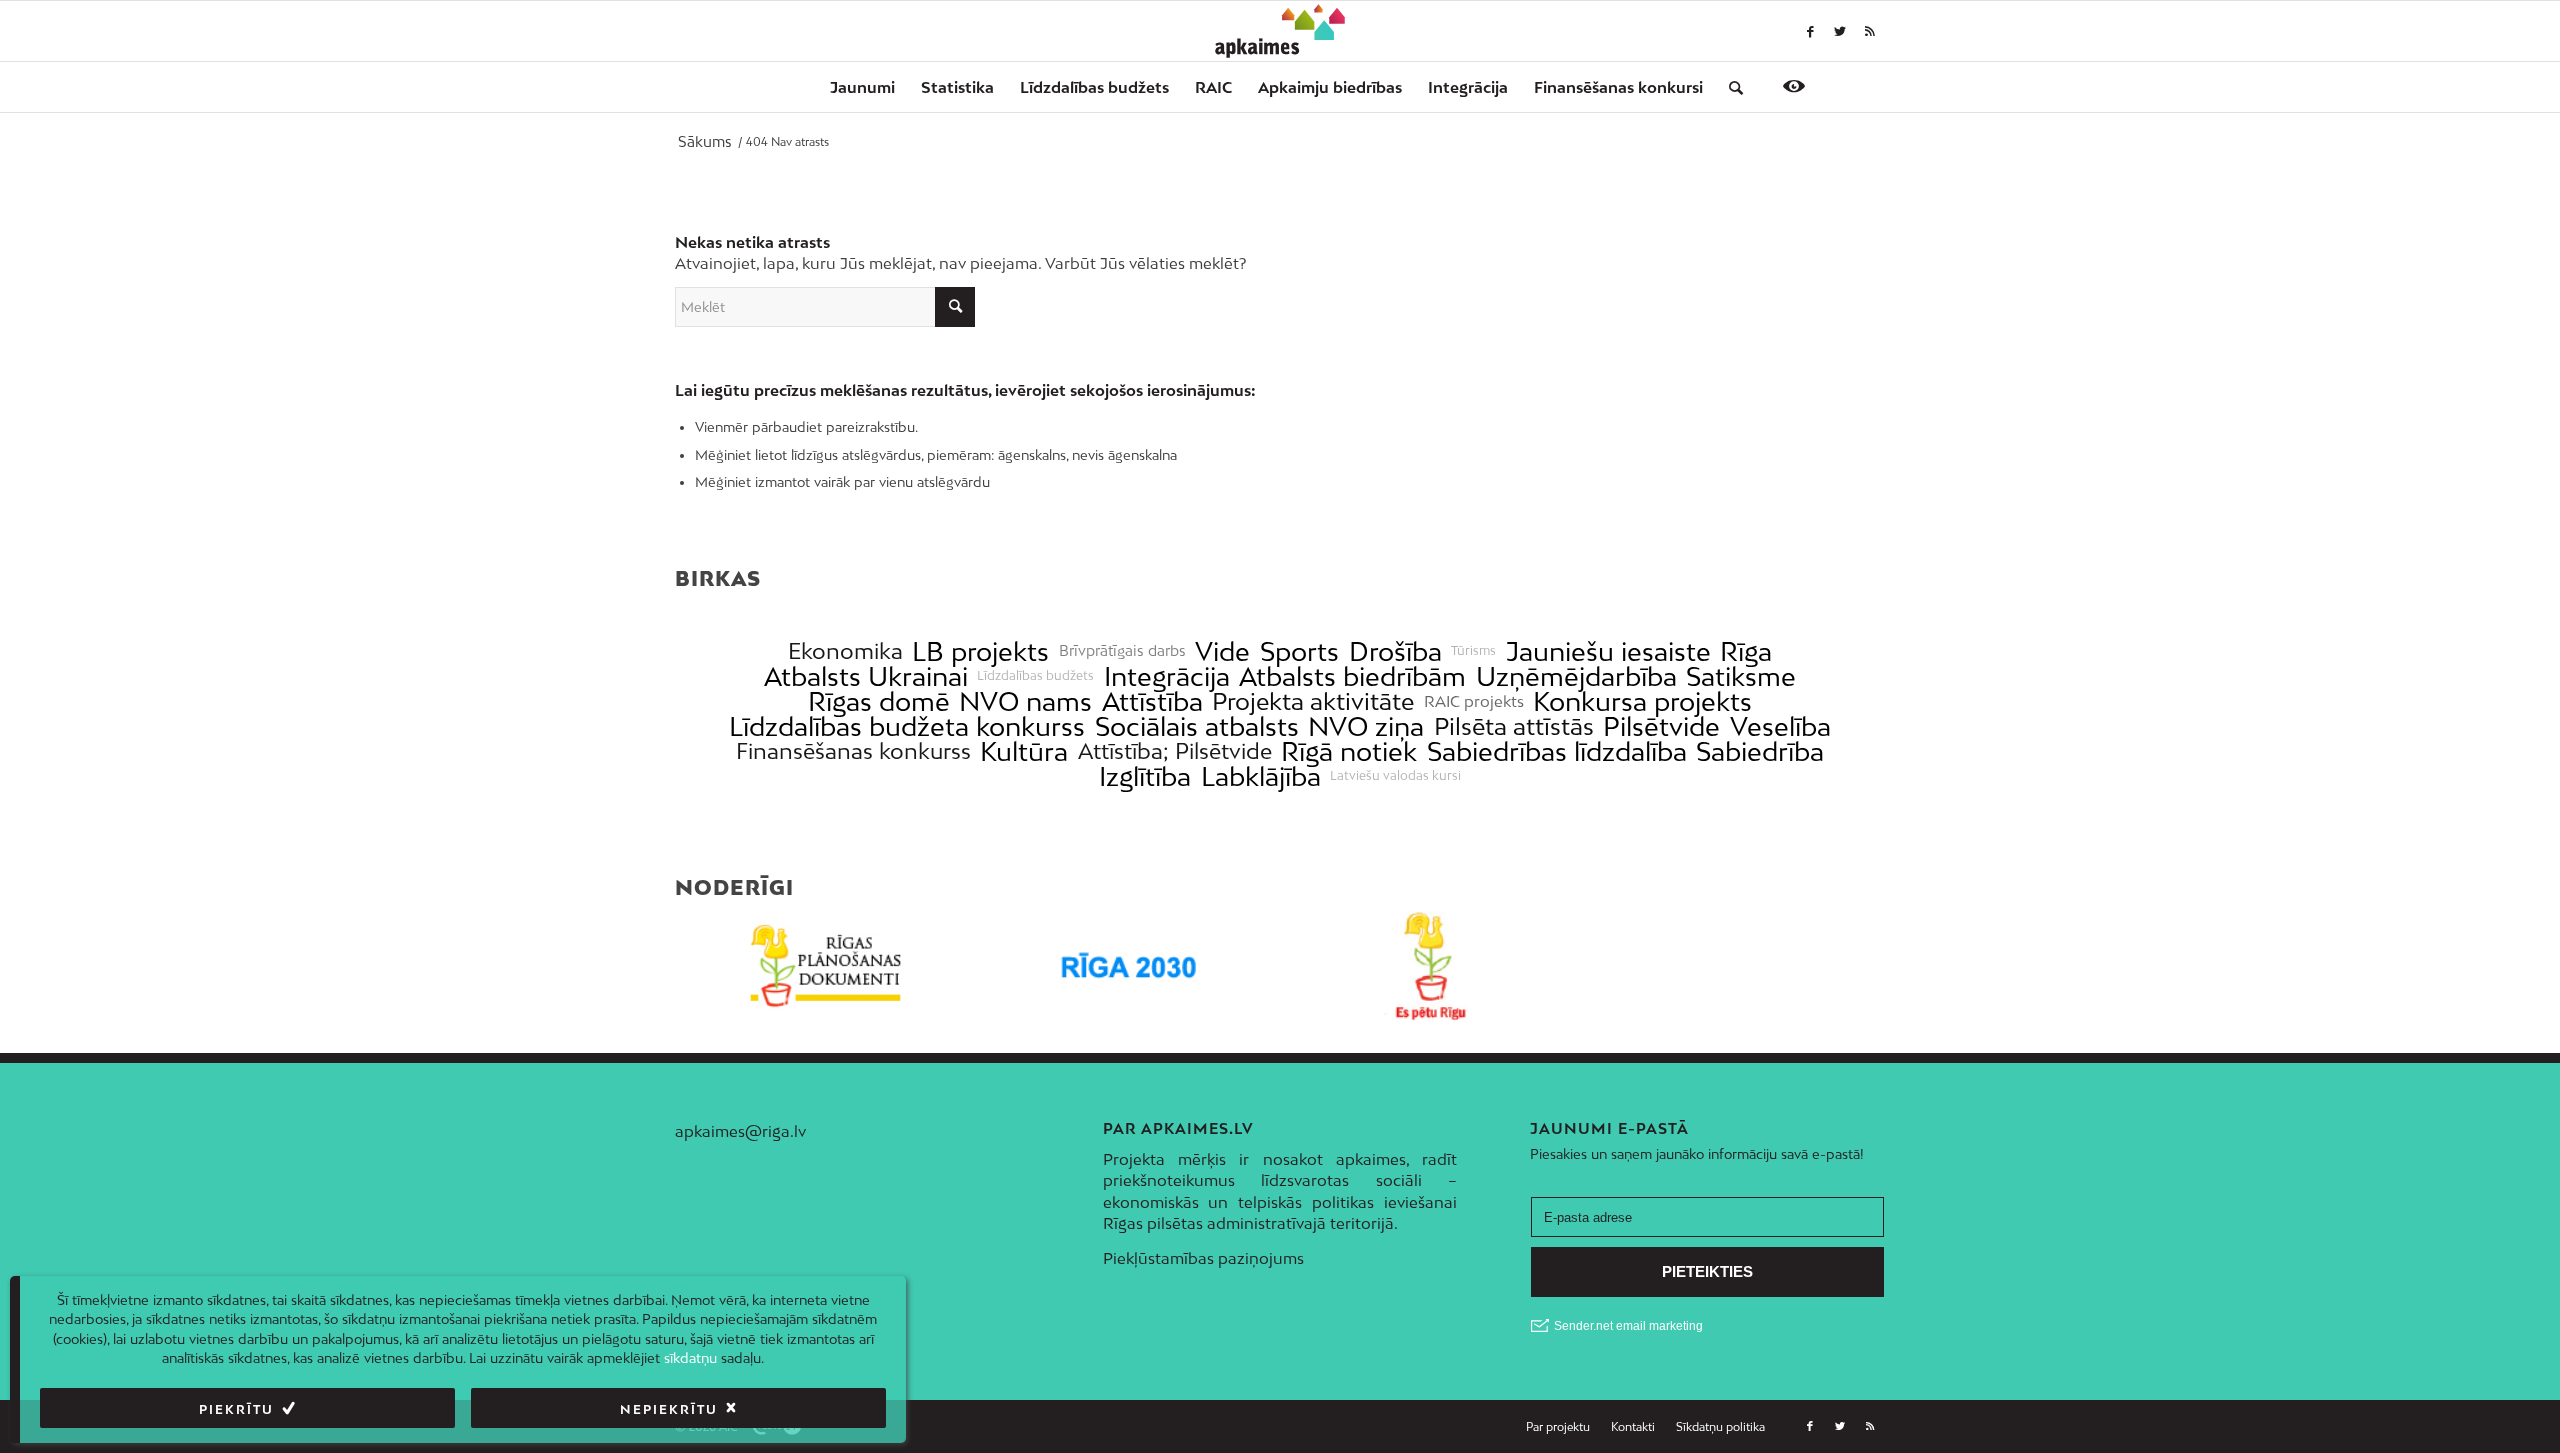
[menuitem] (862, 87)
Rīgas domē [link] (879, 701)
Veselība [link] (1780, 726)
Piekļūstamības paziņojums (1203, 1258)
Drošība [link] (1395, 651)
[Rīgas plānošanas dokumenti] (826, 966)
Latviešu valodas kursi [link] (1395, 776)
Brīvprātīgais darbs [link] (1122, 651)
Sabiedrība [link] (1760, 751)
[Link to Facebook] (1810, 31)
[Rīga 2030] (1129, 966)
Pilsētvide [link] (1661, 726)
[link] (1618, 87)
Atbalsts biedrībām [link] (1352, 676)
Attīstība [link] (1152, 701)
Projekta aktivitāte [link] (1313, 701)
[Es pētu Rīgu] (1431, 966)
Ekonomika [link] (845, 651)
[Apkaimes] (1280, 31)
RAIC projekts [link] (1474, 701)
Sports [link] (1299, 651)
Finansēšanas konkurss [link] (853, 751)
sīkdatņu (690, 1358)
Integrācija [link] (1167, 676)
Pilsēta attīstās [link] (1514, 726)
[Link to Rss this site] (1870, 31)
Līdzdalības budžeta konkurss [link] (907, 726)
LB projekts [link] (980, 651)
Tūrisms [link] (1473, 651)
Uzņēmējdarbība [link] (1576, 676)
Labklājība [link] (1261, 776)
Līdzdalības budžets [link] (1035, 676)
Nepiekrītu (669, 1409)
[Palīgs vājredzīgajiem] (1794, 86)
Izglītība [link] (1145, 776)
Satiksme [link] (1741, 676)
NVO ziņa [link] (1366, 726)
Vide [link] (1222, 651)
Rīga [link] (1746, 651)
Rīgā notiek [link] (1349, 751)
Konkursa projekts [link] (1642, 701)
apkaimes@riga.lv (740, 1131)
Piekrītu (236, 1409)
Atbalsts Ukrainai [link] (866, 676)
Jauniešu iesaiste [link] (1608, 651)
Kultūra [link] (1024, 751)
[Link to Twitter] (1840, 31)
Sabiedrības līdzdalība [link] (1557, 751)
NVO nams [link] (1025, 701)
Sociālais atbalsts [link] (1197, 726)
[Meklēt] (1729, 87)
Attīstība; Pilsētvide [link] (1175, 751)
